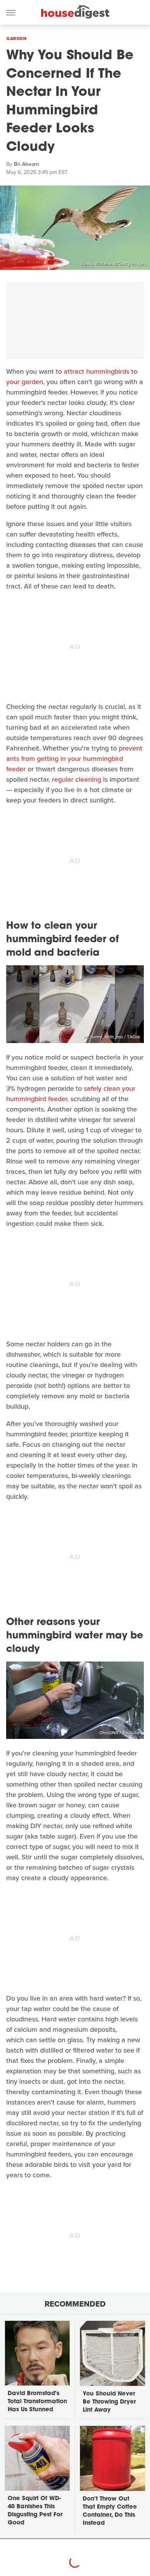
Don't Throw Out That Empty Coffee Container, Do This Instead (110, 2511)
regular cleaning (77, 779)
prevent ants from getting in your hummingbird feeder (74, 759)
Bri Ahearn (27, 164)
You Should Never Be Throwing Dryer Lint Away (109, 2402)
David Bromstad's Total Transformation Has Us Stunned (37, 2402)
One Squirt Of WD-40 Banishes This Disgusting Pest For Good (35, 2511)
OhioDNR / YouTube (120, 1733)
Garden (16, 38)
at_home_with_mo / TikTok (112, 1037)
